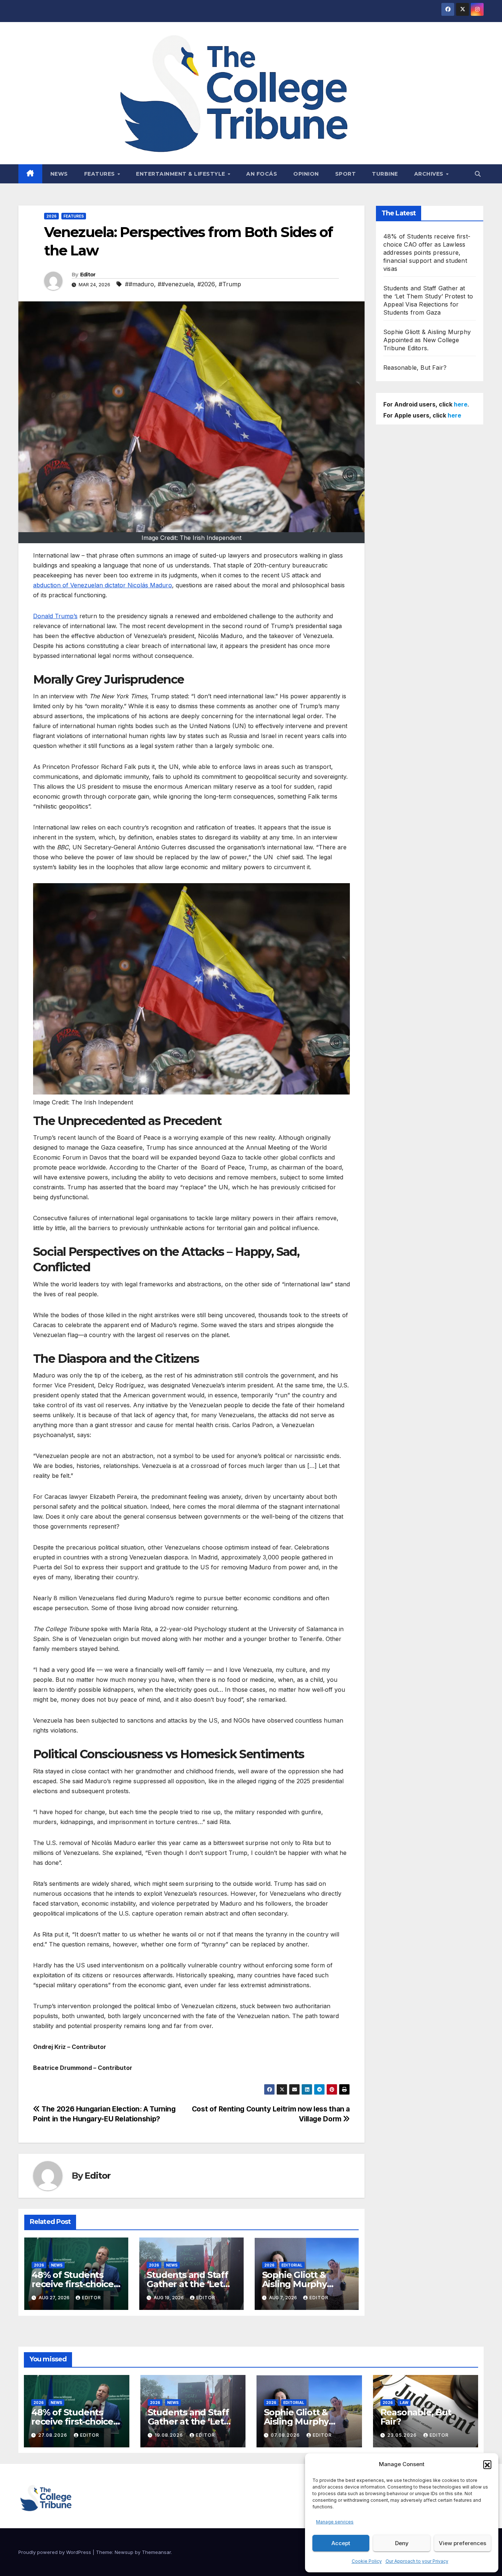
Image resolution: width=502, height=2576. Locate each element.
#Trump (230, 284)
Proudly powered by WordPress (55, 2552)
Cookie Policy (367, 2561)
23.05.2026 (403, 2435)
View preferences (462, 2543)
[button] (487, 2464)
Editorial (292, 2265)
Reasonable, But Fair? (415, 368)
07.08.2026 (286, 2435)
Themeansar (156, 2552)
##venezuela (176, 284)
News (59, 174)
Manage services (335, 2522)
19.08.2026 (170, 2435)
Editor (88, 275)
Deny (402, 2543)
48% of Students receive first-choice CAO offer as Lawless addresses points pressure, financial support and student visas (427, 252)
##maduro (139, 284)
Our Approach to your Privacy (417, 2561)
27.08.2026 (53, 2435)
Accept (341, 2543)
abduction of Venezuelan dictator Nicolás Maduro (103, 585)
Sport (346, 174)
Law (404, 2403)
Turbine (385, 174)
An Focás (262, 174)
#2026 (206, 284)
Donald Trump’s (55, 616)
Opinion (306, 174)
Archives (430, 174)
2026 (51, 216)
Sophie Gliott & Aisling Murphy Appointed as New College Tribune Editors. (427, 340)
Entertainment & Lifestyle (181, 174)
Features (101, 174)
